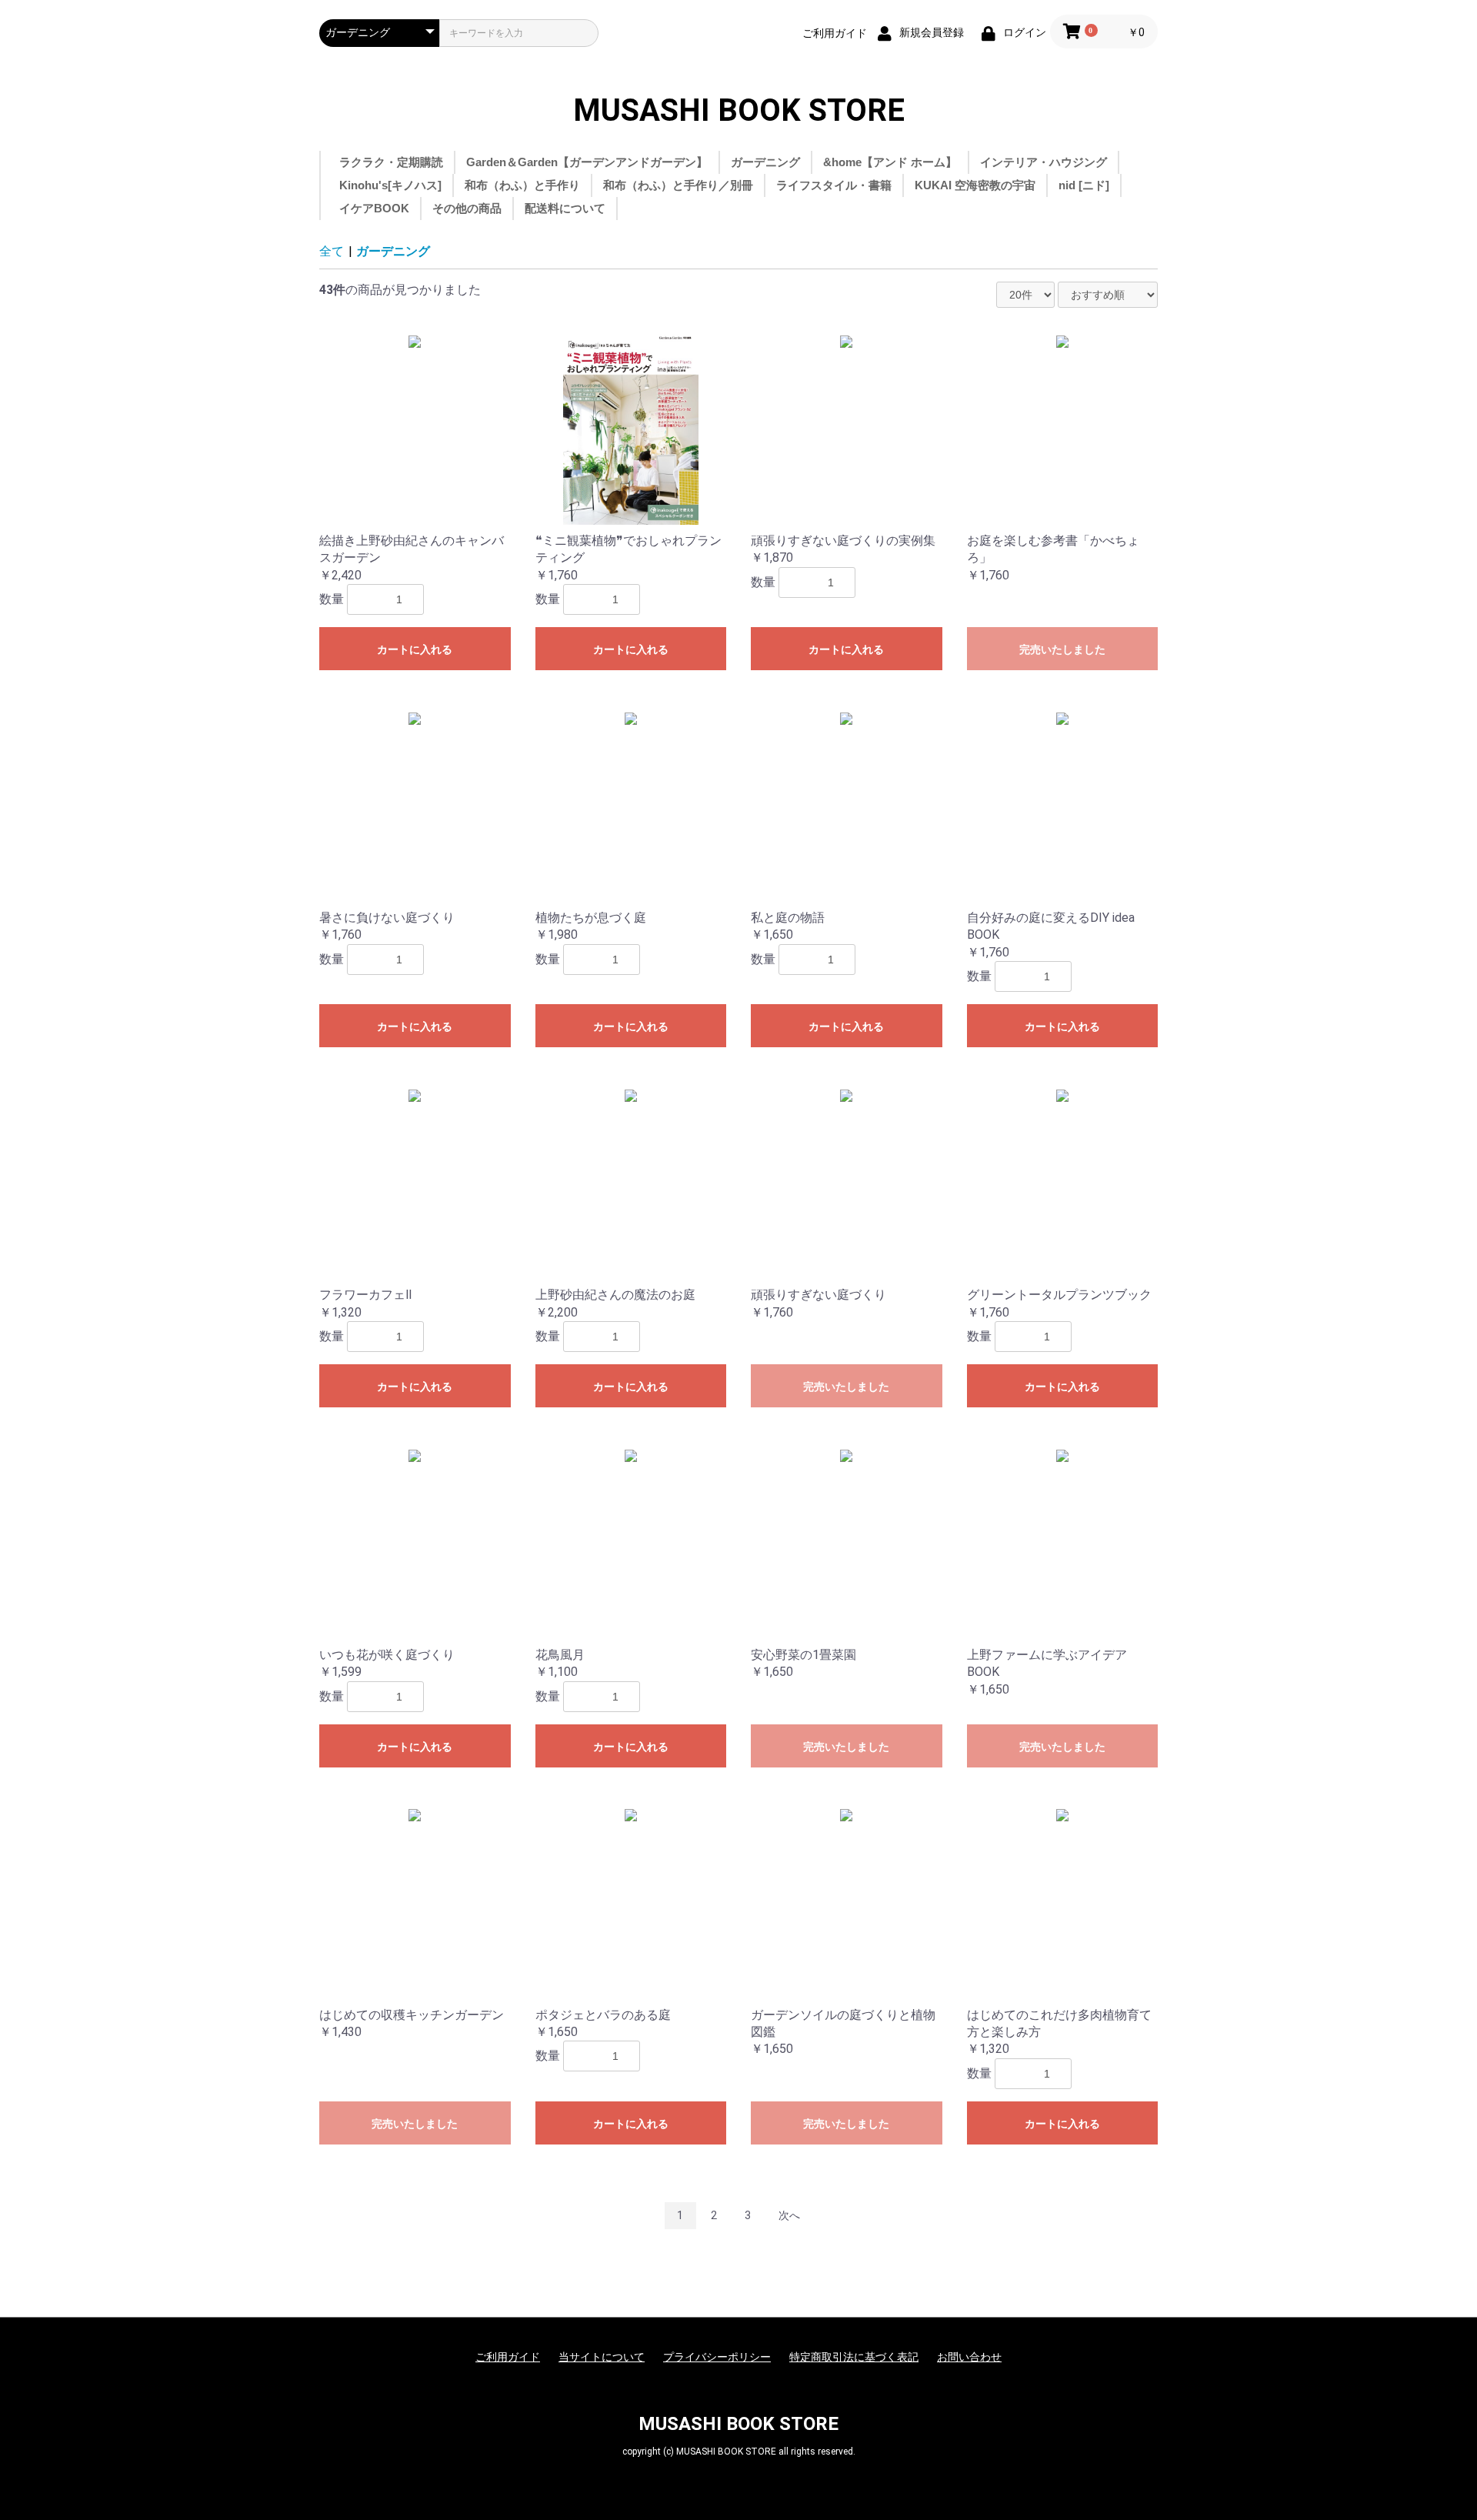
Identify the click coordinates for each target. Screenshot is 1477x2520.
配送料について (565, 208)
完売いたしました (1062, 649)
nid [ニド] (1084, 185)
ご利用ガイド (835, 33)
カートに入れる (415, 649)
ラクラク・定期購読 (391, 162)
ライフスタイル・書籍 (834, 185)
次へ (789, 2215)
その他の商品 (467, 208)
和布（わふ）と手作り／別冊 (678, 185)
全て (332, 251)
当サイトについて (602, 2357)
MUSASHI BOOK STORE (739, 111)
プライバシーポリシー (717, 2357)
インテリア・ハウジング (1044, 162)
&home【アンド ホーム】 (890, 162)
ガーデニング (765, 162)
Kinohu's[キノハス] (390, 185)
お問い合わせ (969, 2357)
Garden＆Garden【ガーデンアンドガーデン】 (587, 162)
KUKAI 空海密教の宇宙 (975, 185)
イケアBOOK (374, 208)
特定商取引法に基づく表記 (854, 2357)
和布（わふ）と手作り (522, 185)
